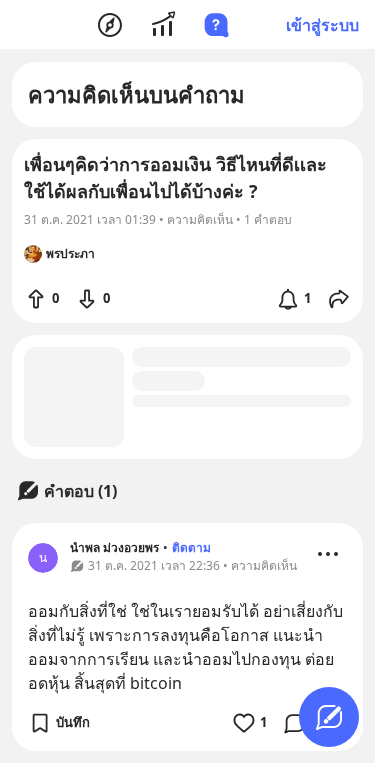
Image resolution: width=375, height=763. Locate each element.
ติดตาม (191, 547)
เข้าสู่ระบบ (322, 25)
